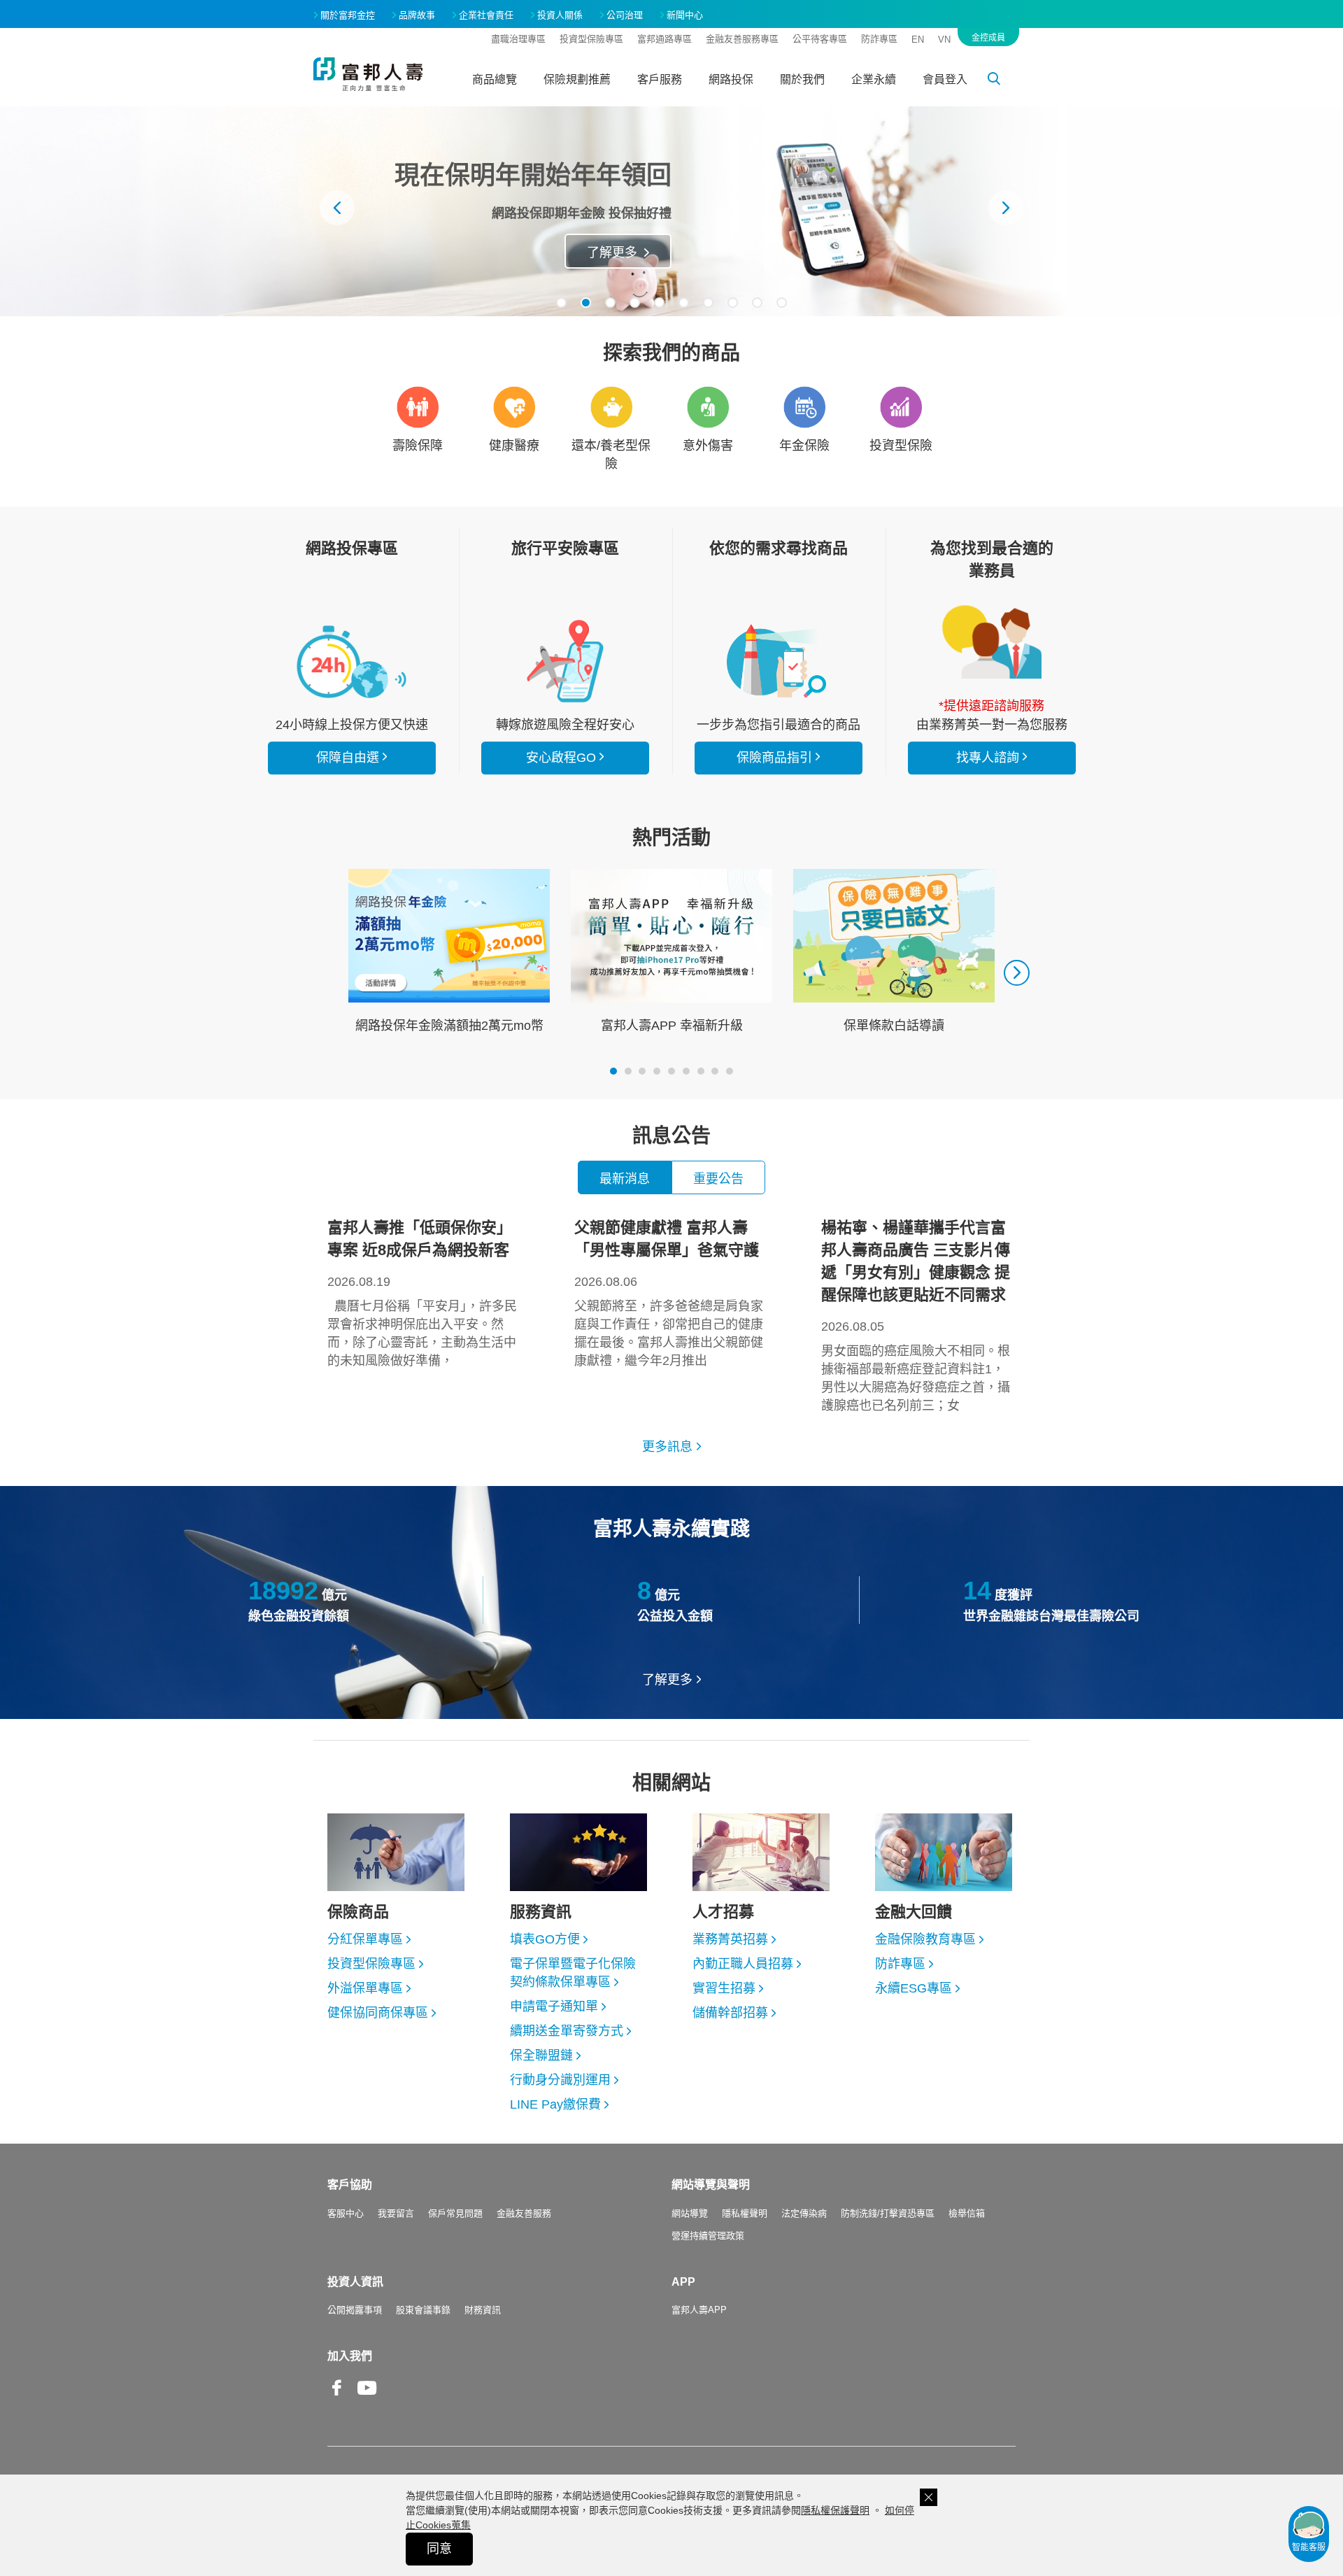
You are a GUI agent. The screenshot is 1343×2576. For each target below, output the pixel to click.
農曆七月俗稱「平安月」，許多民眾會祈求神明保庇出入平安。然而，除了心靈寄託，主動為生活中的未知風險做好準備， (422, 1293)
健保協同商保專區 (378, 2013)
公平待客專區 (820, 39)
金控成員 (988, 38)
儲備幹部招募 (730, 2013)
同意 (439, 2549)
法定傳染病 (804, 2213)
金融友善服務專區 (742, 39)
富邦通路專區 (665, 39)
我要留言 (396, 2213)
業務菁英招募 (730, 1939)
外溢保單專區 (365, 1988)
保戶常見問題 (455, 2213)
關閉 (929, 2497)
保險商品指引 (779, 661)
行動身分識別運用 (560, 2080)
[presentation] (337, 208)
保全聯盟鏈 (541, 2055)
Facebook (337, 2399)
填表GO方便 (545, 1939)
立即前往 (645, 253)
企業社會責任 (486, 15)
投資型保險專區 (591, 39)
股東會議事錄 (423, 2310)
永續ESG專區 (914, 1988)
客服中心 (346, 2213)
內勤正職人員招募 (743, 1964)
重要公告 (718, 1179)
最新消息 (625, 1179)
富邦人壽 (368, 74)
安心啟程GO (565, 661)
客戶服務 (660, 79)
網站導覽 (690, 2213)
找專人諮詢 (992, 642)
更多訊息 (667, 1447)
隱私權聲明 (745, 2213)
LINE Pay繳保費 (555, 2104)
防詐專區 (879, 39)
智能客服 (1309, 2547)
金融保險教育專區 (925, 1939)
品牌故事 (417, 15)
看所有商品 (352, 661)
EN (918, 40)
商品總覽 (495, 79)
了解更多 (667, 1680)
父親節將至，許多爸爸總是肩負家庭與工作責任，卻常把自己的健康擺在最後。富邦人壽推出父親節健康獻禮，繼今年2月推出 (669, 1293)
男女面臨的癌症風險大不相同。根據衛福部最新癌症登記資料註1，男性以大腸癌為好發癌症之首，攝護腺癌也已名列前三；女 (916, 1316)
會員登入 (945, 79)
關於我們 (802, 79)
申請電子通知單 (554, 2007)
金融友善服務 (524, 2213)
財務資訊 (483, 2310)
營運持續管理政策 (708, 2236)
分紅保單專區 (365, 1939)
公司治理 (625, 15)
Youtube (367, 2399)
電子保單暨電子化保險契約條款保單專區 (573, 1973)
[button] (561, 303)
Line (397, 2389)
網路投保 (731, 79)
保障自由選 (348, 758)
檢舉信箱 (967, 2213)
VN (944, 40)
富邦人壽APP (699, 2310)
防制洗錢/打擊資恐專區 (888, 2213)
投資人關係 (560, 15)
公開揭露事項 (355, 2310)
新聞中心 (685, 15)
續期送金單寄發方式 (567, 2031)
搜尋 (1002, 81)
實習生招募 (724, 1988)
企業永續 (874, 79)
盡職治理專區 (518, 39)
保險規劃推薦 (577, 79)
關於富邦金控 (348, 15)
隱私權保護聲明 (835, 2510)
